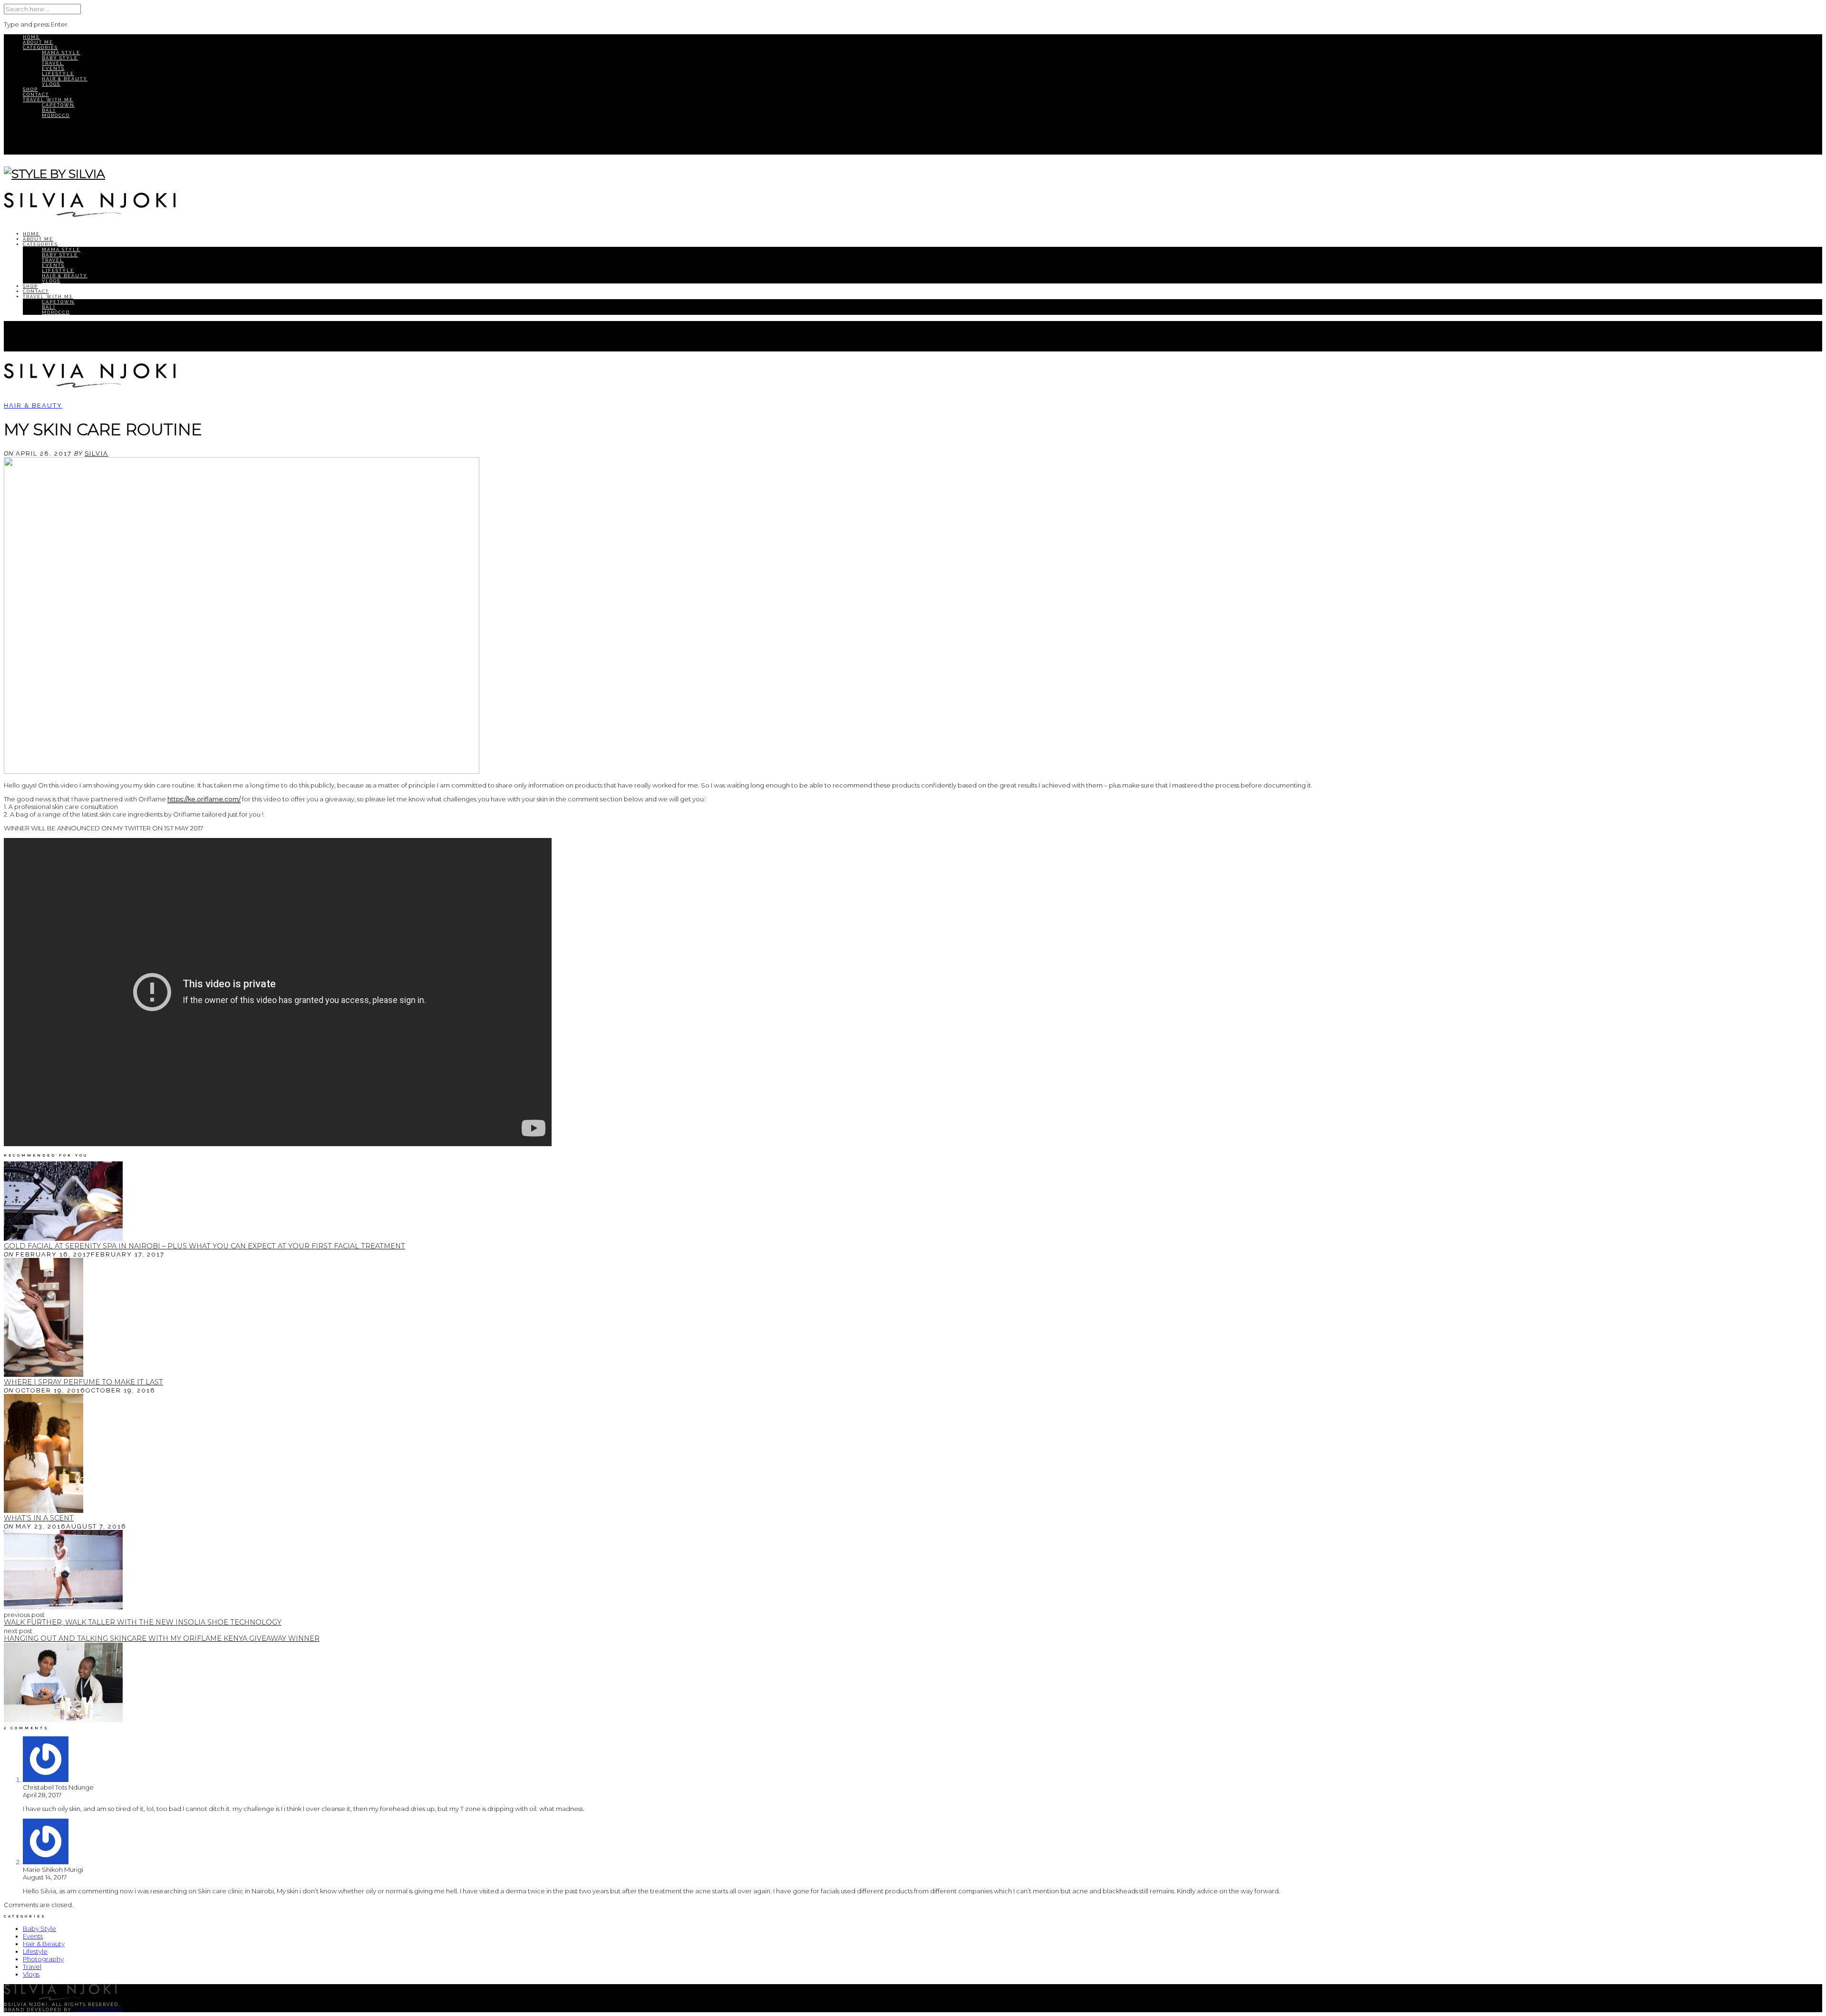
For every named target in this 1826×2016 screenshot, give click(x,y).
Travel (53, 63)
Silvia (97, 453)
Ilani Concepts (98, 2010)
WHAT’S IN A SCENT (39, 1518)
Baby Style (60, 58)
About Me (38, 42)
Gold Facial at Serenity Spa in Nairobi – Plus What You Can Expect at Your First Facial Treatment (204, 1246)
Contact (36, 94)
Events (53, 68)
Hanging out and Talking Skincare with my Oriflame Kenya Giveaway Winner (162, 1638)
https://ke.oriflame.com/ (204, 799)
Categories (40, 47)
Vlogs (51, 84)
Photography (43, 1959)
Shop (30, 89)
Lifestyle (58, 73)
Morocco (56, 115)
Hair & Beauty (65, 79)
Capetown (58, 105)
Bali (49, 110)
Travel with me (48, 100)
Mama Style (61, 53)
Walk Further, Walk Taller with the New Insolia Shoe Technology (143, 1622)
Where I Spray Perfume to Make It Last (83, 1382)
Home (31, 37)
